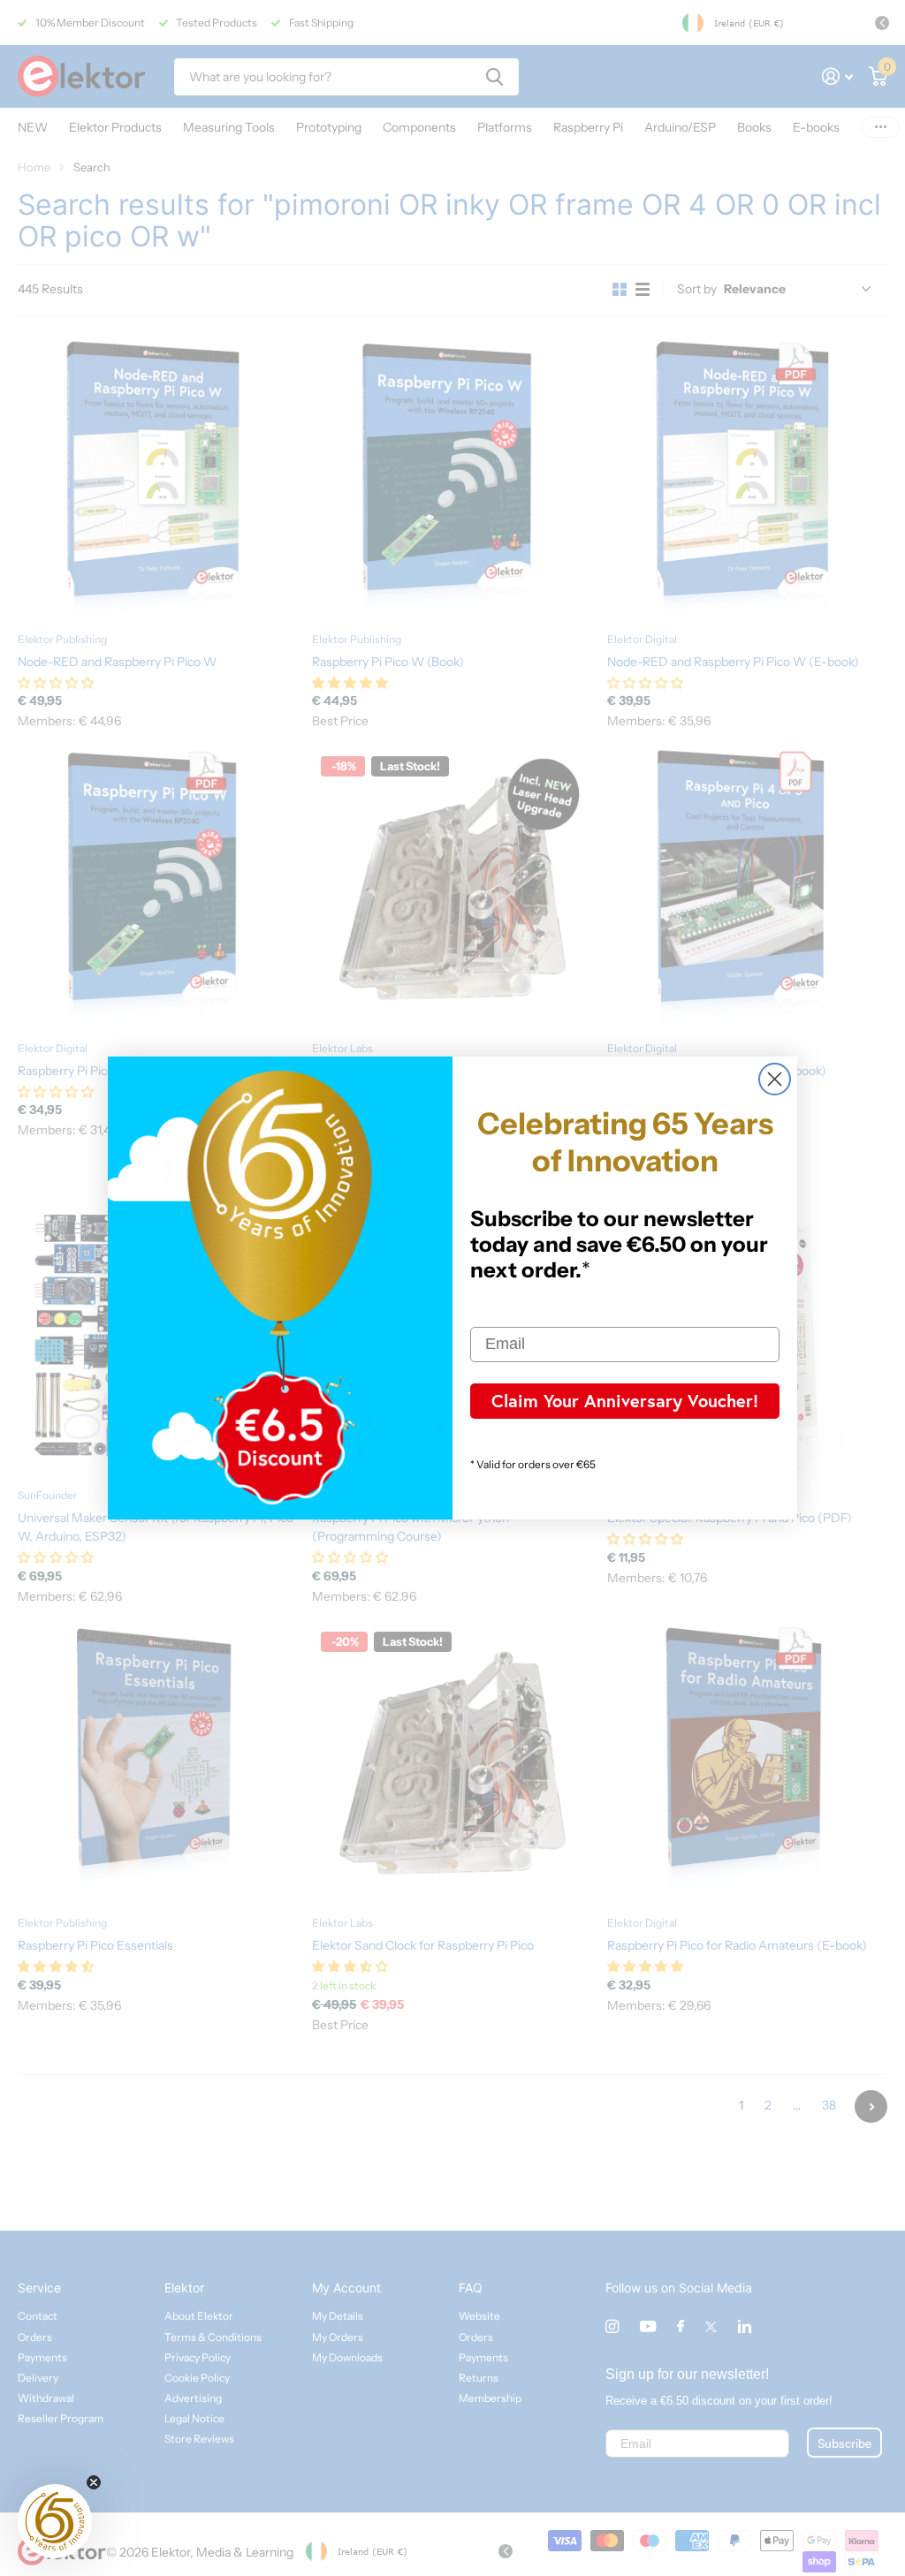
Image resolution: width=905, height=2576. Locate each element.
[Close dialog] (775, 1079)
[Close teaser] (94, 2482)
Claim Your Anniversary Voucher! (625, 1401)
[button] (55, 2521)
